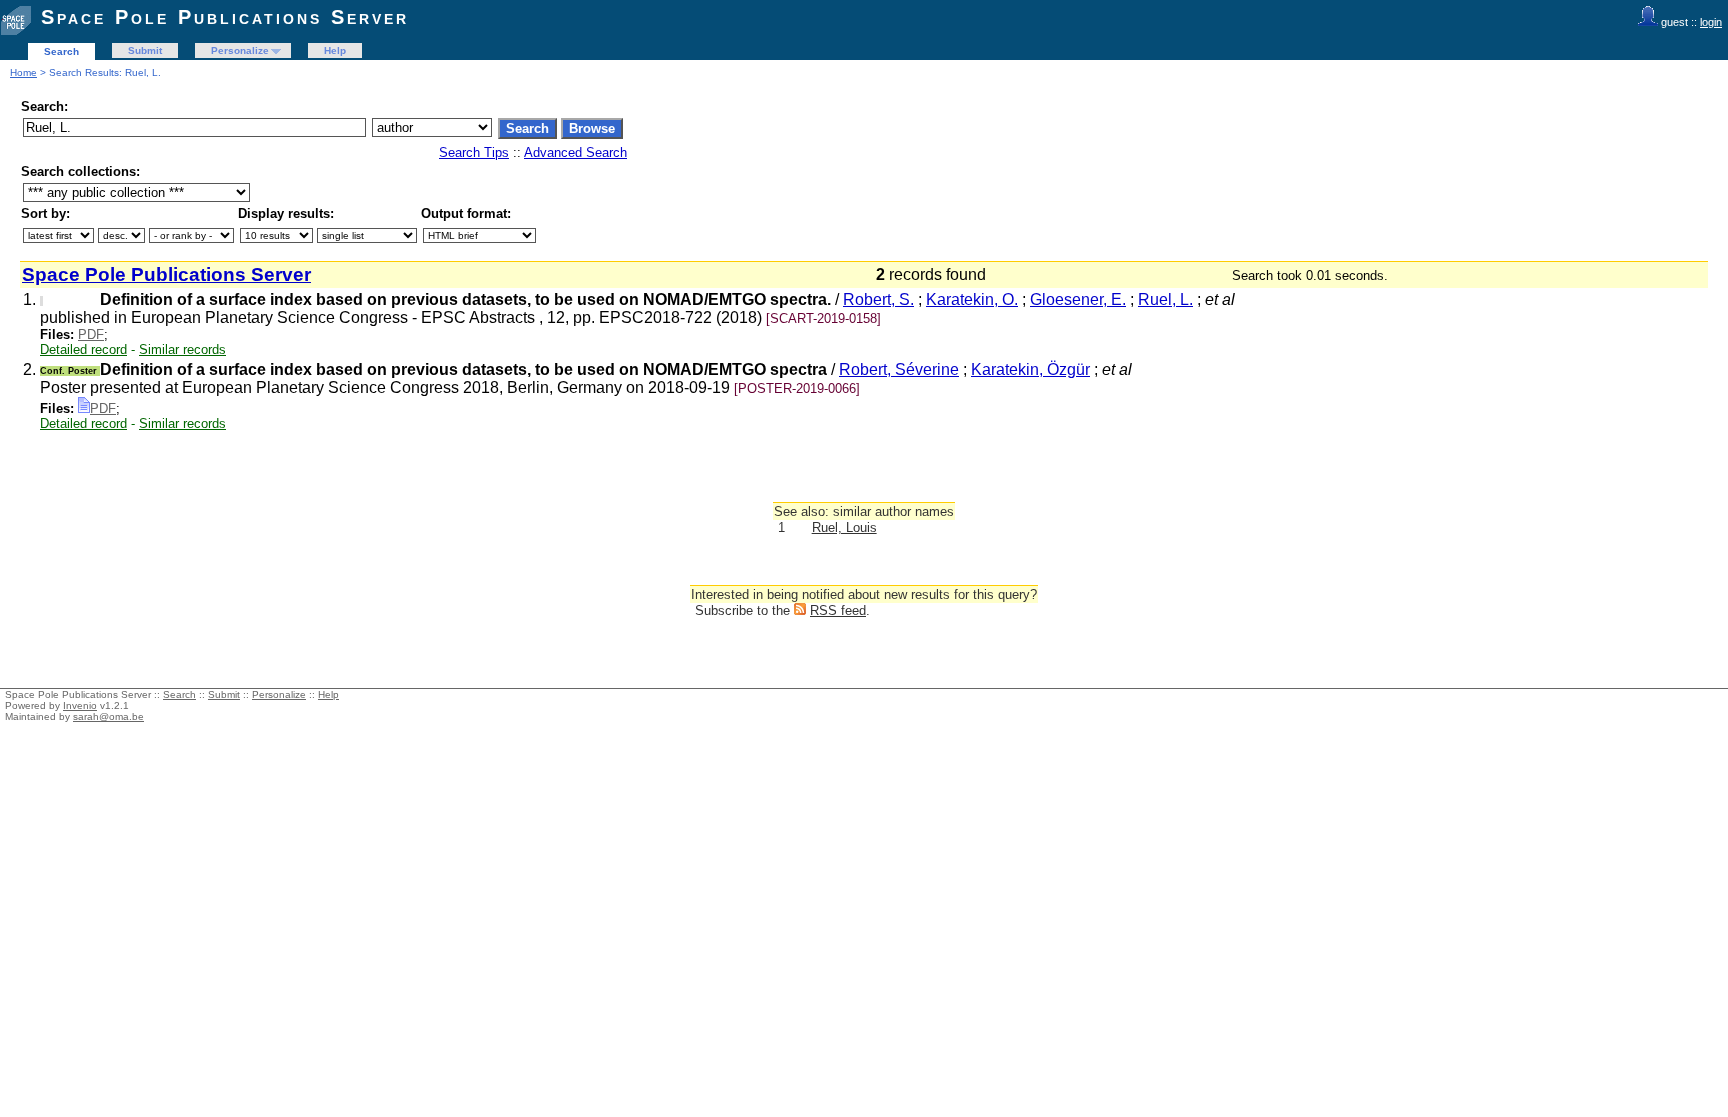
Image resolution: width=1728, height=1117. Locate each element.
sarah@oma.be (108, 716)
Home (23, 72)
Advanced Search (575, 152)
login (1711, 22)
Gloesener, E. (1078, 299)
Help (335, 50)
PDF (91, 334)
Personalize (240, 50)
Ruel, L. (1165, 299)
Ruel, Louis (844, 527)
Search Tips (474, 152)
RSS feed (838, 610)
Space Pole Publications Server (225, 17)
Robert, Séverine (899, 369)
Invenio (80, 705)
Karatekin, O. (972, 299)
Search (61, 51)
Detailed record (83, 349)
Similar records (182, 349)
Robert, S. (878, 299)
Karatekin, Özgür (1030, 369)
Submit (145, 50)
